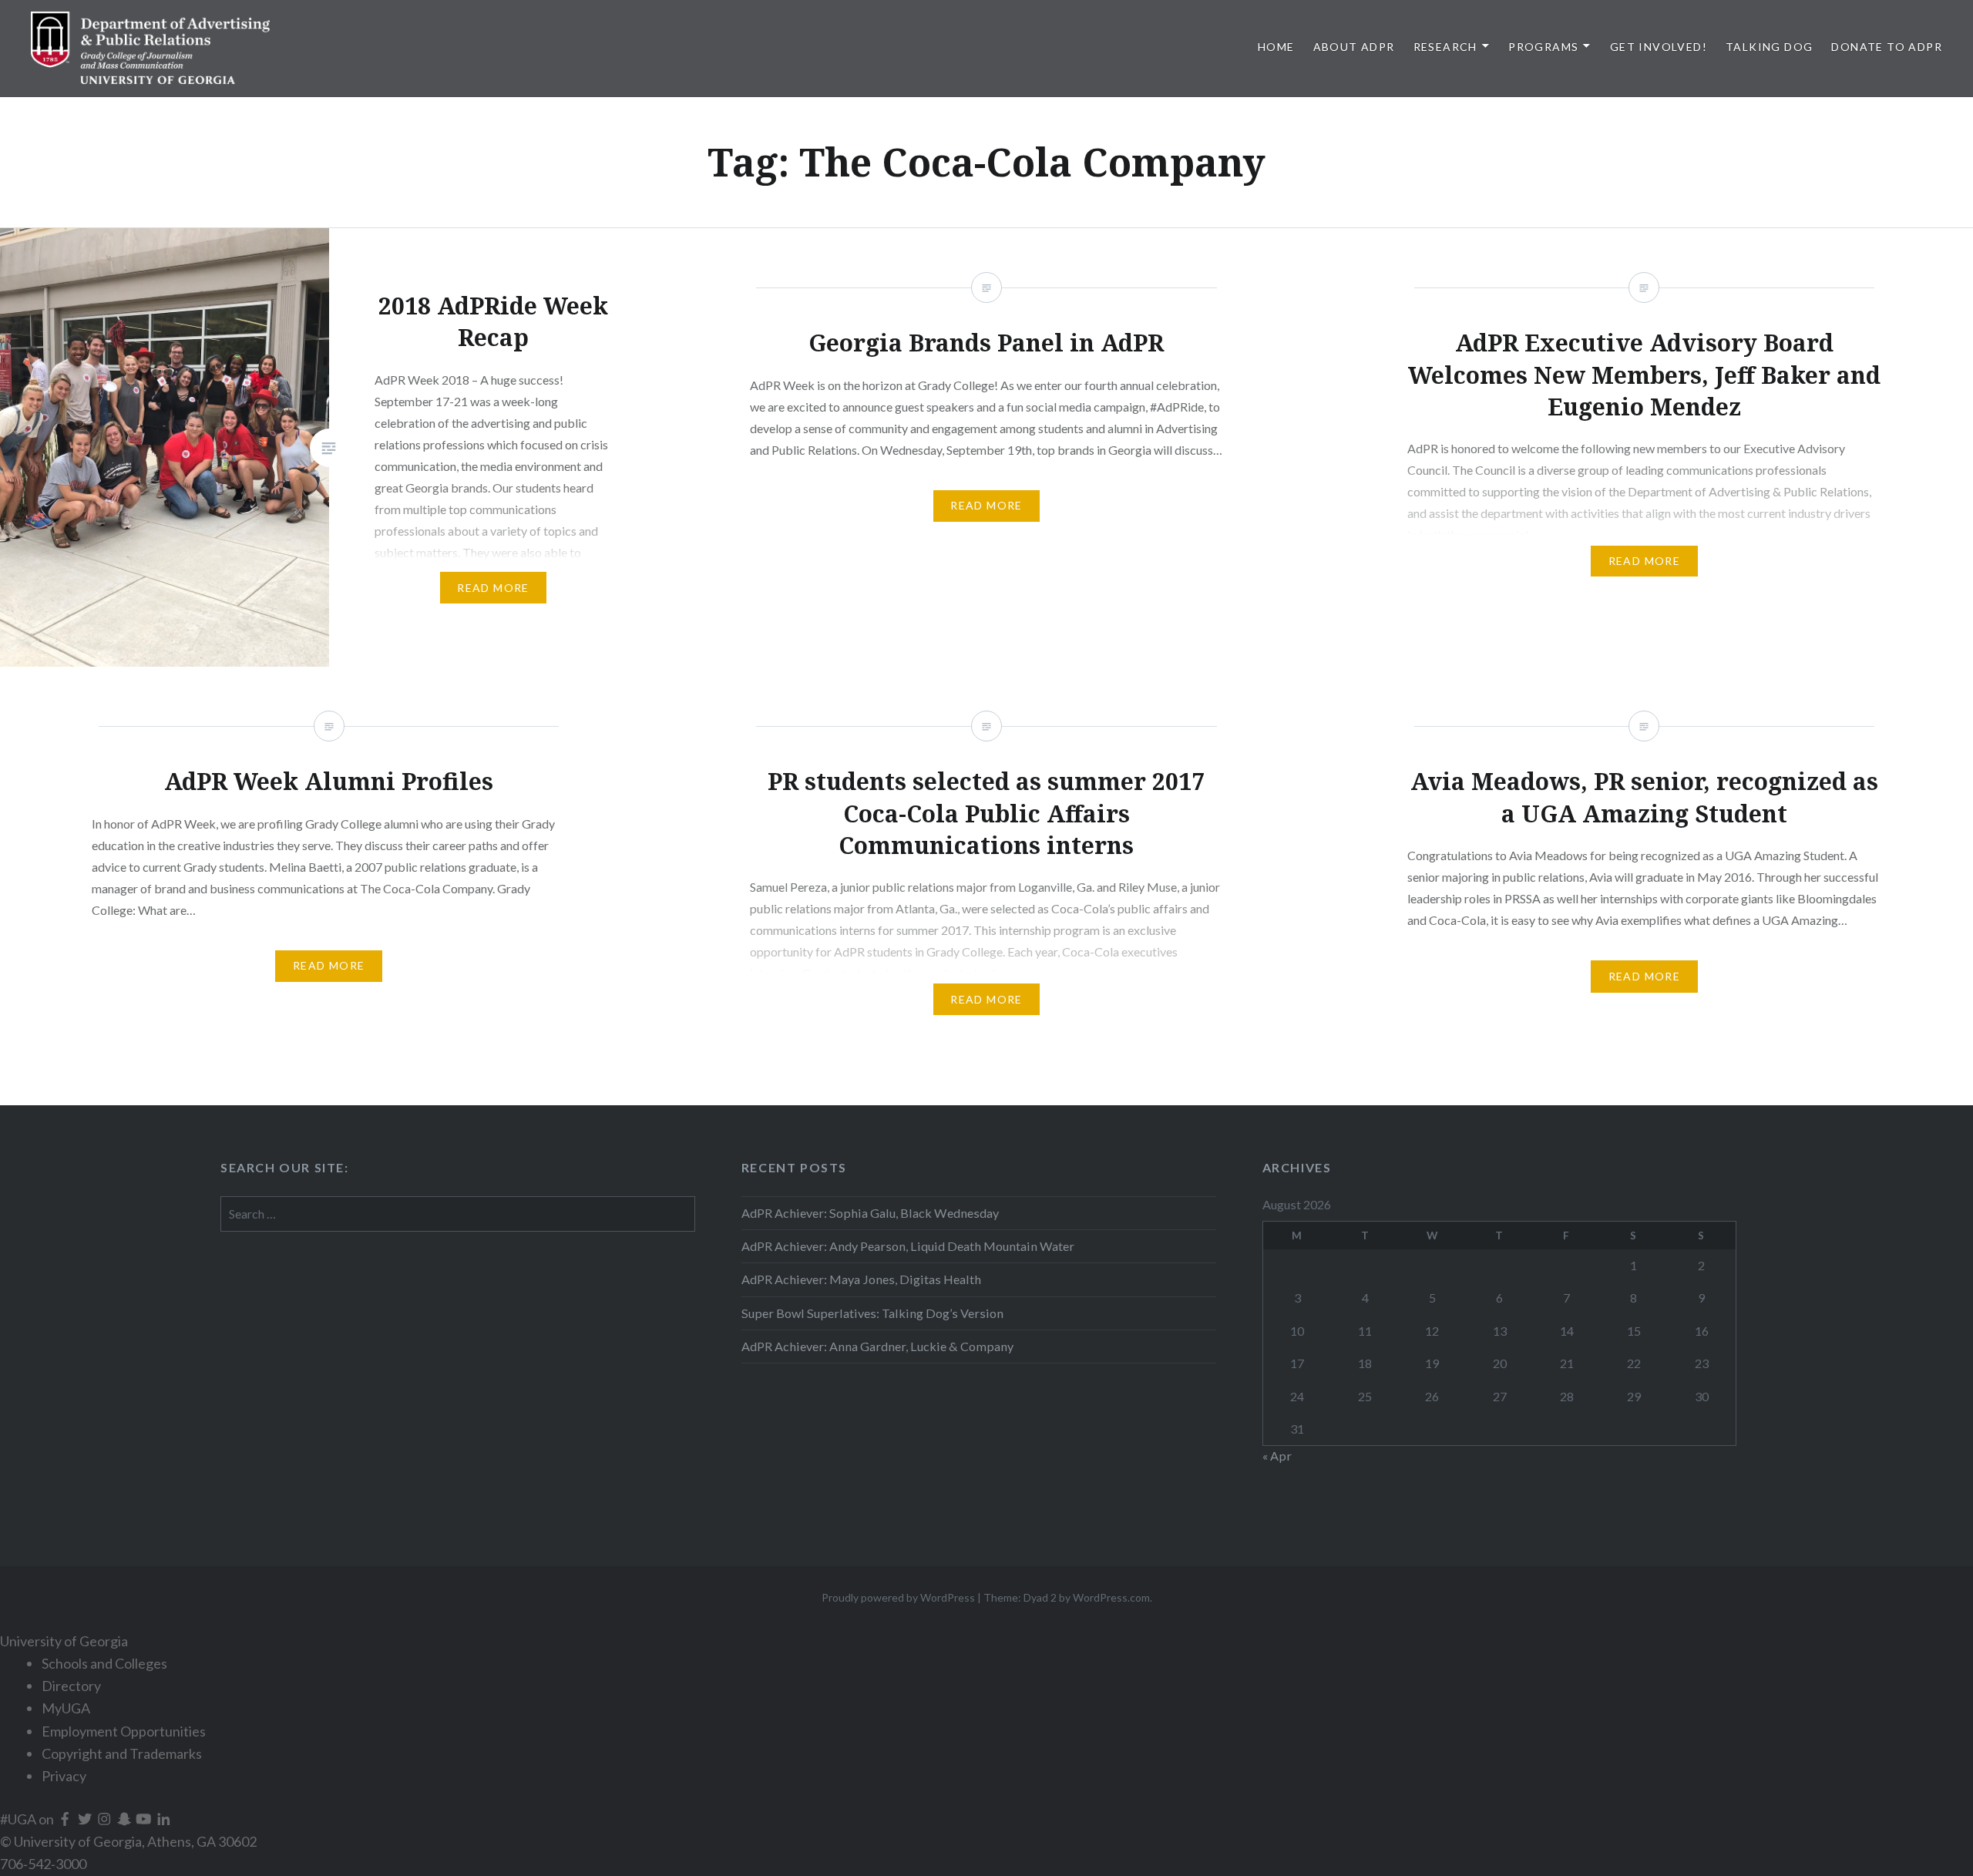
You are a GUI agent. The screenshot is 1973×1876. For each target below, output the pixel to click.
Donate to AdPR (1887, 47)
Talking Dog (1769, 47)
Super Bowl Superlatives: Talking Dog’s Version (872, 1313)
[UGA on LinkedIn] (164, 1819)
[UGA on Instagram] (106, 1819)
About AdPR (1354, 47)
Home (1276, 47)
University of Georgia (64, 1641)
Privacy (64, 1776)
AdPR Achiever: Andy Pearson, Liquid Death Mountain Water (908, 1246)
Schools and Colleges (104, 1663)
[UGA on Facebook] (66, 1819)
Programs (1543, 47)
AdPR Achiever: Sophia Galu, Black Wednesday (870, 1213)
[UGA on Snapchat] (126, 1819)
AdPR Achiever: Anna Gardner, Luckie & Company (879, 1346)
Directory (71, 1686)
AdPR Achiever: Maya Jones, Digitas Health (861, 1279)
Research (1445, 47)
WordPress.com (1111, 1597)
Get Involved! (1659, 47)
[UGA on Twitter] (86, 1819)
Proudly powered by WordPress (898, 1597)
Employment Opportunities (124, 1731)
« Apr (1277, 1456)
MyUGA (66, 1708)
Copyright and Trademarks (122, 1753)
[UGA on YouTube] (145, 1819)
